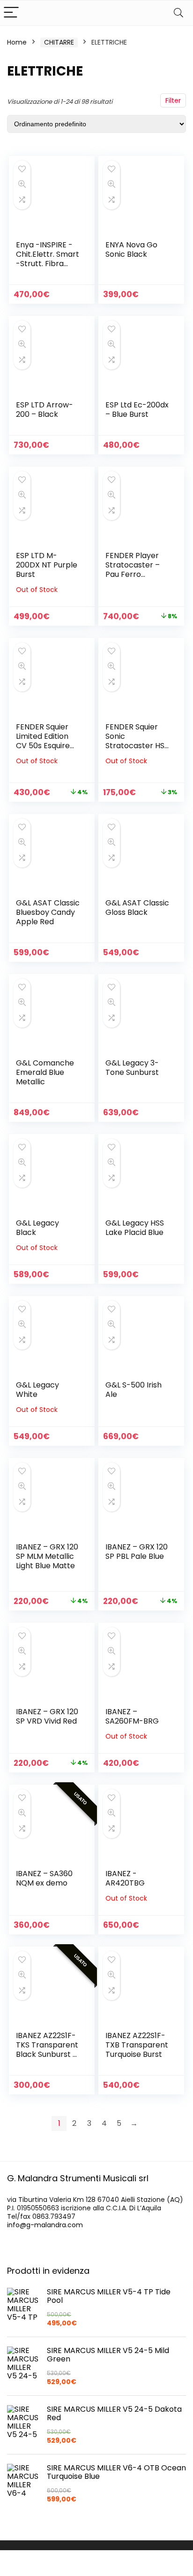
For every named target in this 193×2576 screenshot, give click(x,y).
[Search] (178, 13)
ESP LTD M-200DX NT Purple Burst (47, 565)
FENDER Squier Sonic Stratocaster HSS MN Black (137, 741)
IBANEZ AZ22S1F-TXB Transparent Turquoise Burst (137, 2045)
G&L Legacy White (37, 1390)
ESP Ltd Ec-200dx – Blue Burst (137, 410)
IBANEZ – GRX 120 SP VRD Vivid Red (47, 1716)
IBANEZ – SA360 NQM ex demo (44, 1878)
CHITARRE (59, 42)
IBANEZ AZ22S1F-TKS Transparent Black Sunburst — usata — (48, 2050)
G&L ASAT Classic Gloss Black (137, 908)
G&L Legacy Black (37, 1228)
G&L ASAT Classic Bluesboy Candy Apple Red (48, 912)
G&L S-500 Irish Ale (134, 1390)
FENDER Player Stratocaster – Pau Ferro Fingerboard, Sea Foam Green (137, 574)
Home (17, 42)
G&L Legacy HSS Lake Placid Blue (135, 1228)
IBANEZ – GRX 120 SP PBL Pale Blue (137, 1552)
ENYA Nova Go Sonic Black (131, 249)
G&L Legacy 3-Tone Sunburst (132, 1068)
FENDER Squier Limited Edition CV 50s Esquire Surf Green (43, 741)
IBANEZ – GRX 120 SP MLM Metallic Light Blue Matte (47, 1556)
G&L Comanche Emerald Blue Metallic (45, 1072)
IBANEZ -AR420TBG (125, 1878)
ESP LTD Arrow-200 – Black (45, 410)
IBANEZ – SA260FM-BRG (132, 1716)
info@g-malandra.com (45, 2225)
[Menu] (11, 13)
